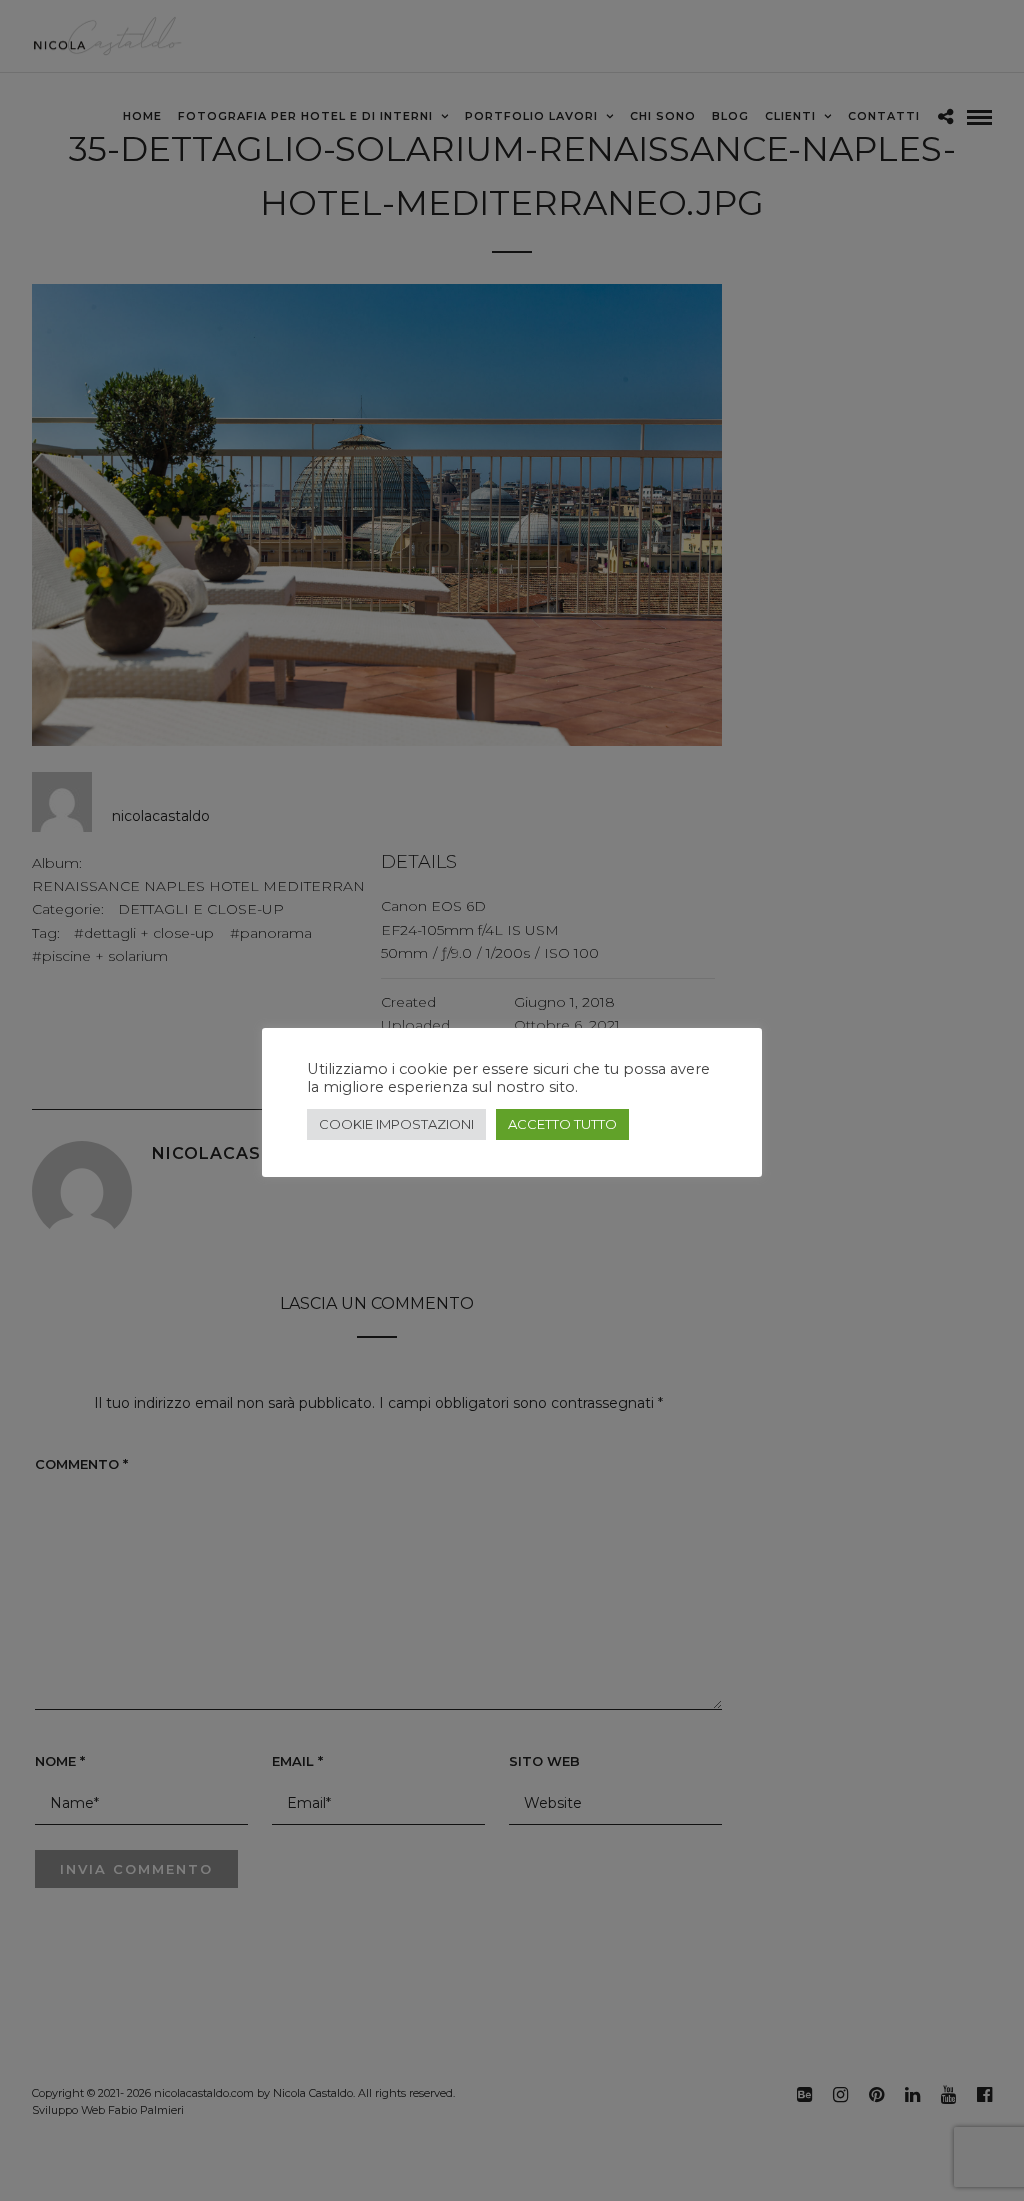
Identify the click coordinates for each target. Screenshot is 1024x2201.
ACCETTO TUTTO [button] (562, 1124)
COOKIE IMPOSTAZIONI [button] (396, 1124)
